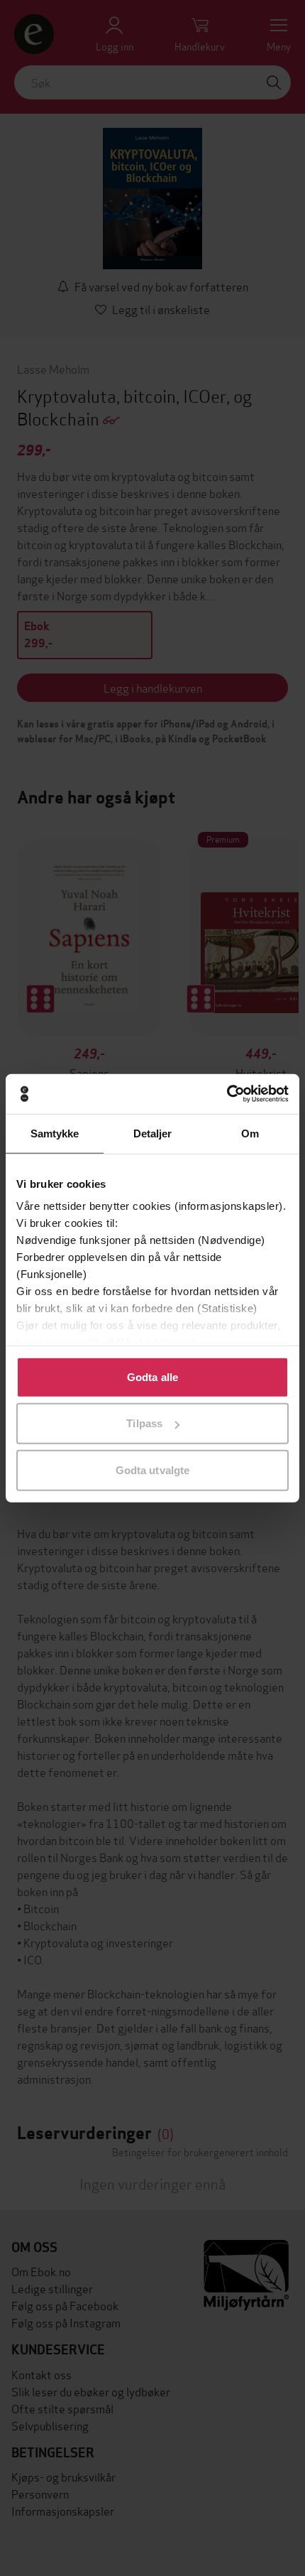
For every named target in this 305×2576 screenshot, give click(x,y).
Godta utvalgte (152, 1470)
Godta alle (152, 1376)
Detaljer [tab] (153, 1133)
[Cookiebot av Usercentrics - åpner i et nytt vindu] (227, 1094)
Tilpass (144, 1423)
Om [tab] (250, 1133)
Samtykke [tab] (55, 1133)
